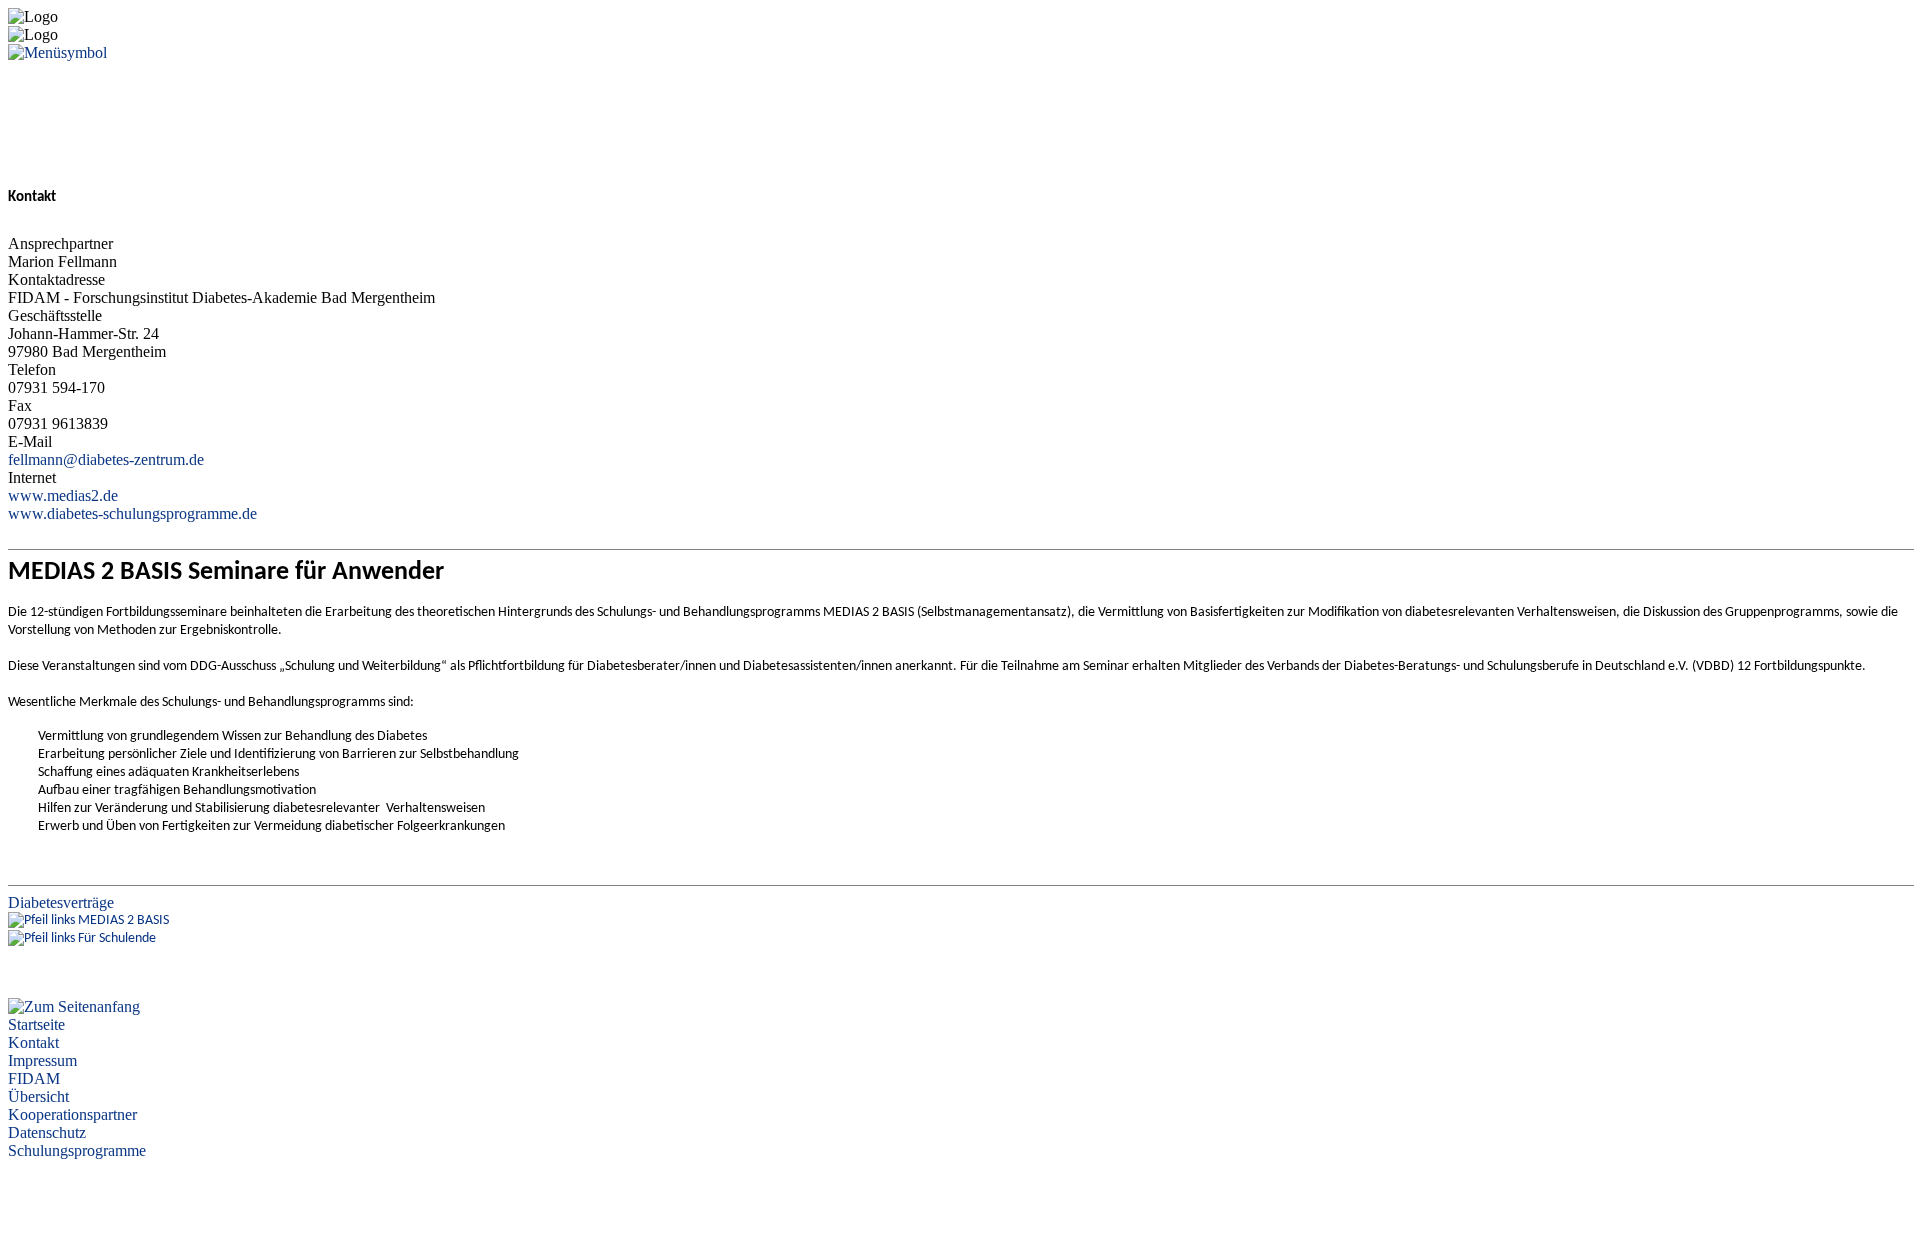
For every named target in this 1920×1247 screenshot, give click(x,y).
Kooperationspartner (72, 1114)
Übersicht (38, 1096)
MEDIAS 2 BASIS (123, 920)
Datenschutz (47, 1132)
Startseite (36, 1024)
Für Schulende (117, 938)
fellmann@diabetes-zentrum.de (106, 459)
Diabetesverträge (61, 902)
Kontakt (33, 1042)
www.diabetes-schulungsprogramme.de (132, 513)
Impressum (42, 1060)
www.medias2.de (63, 495)
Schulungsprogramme (77, 1150)
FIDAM (34, 1078)
